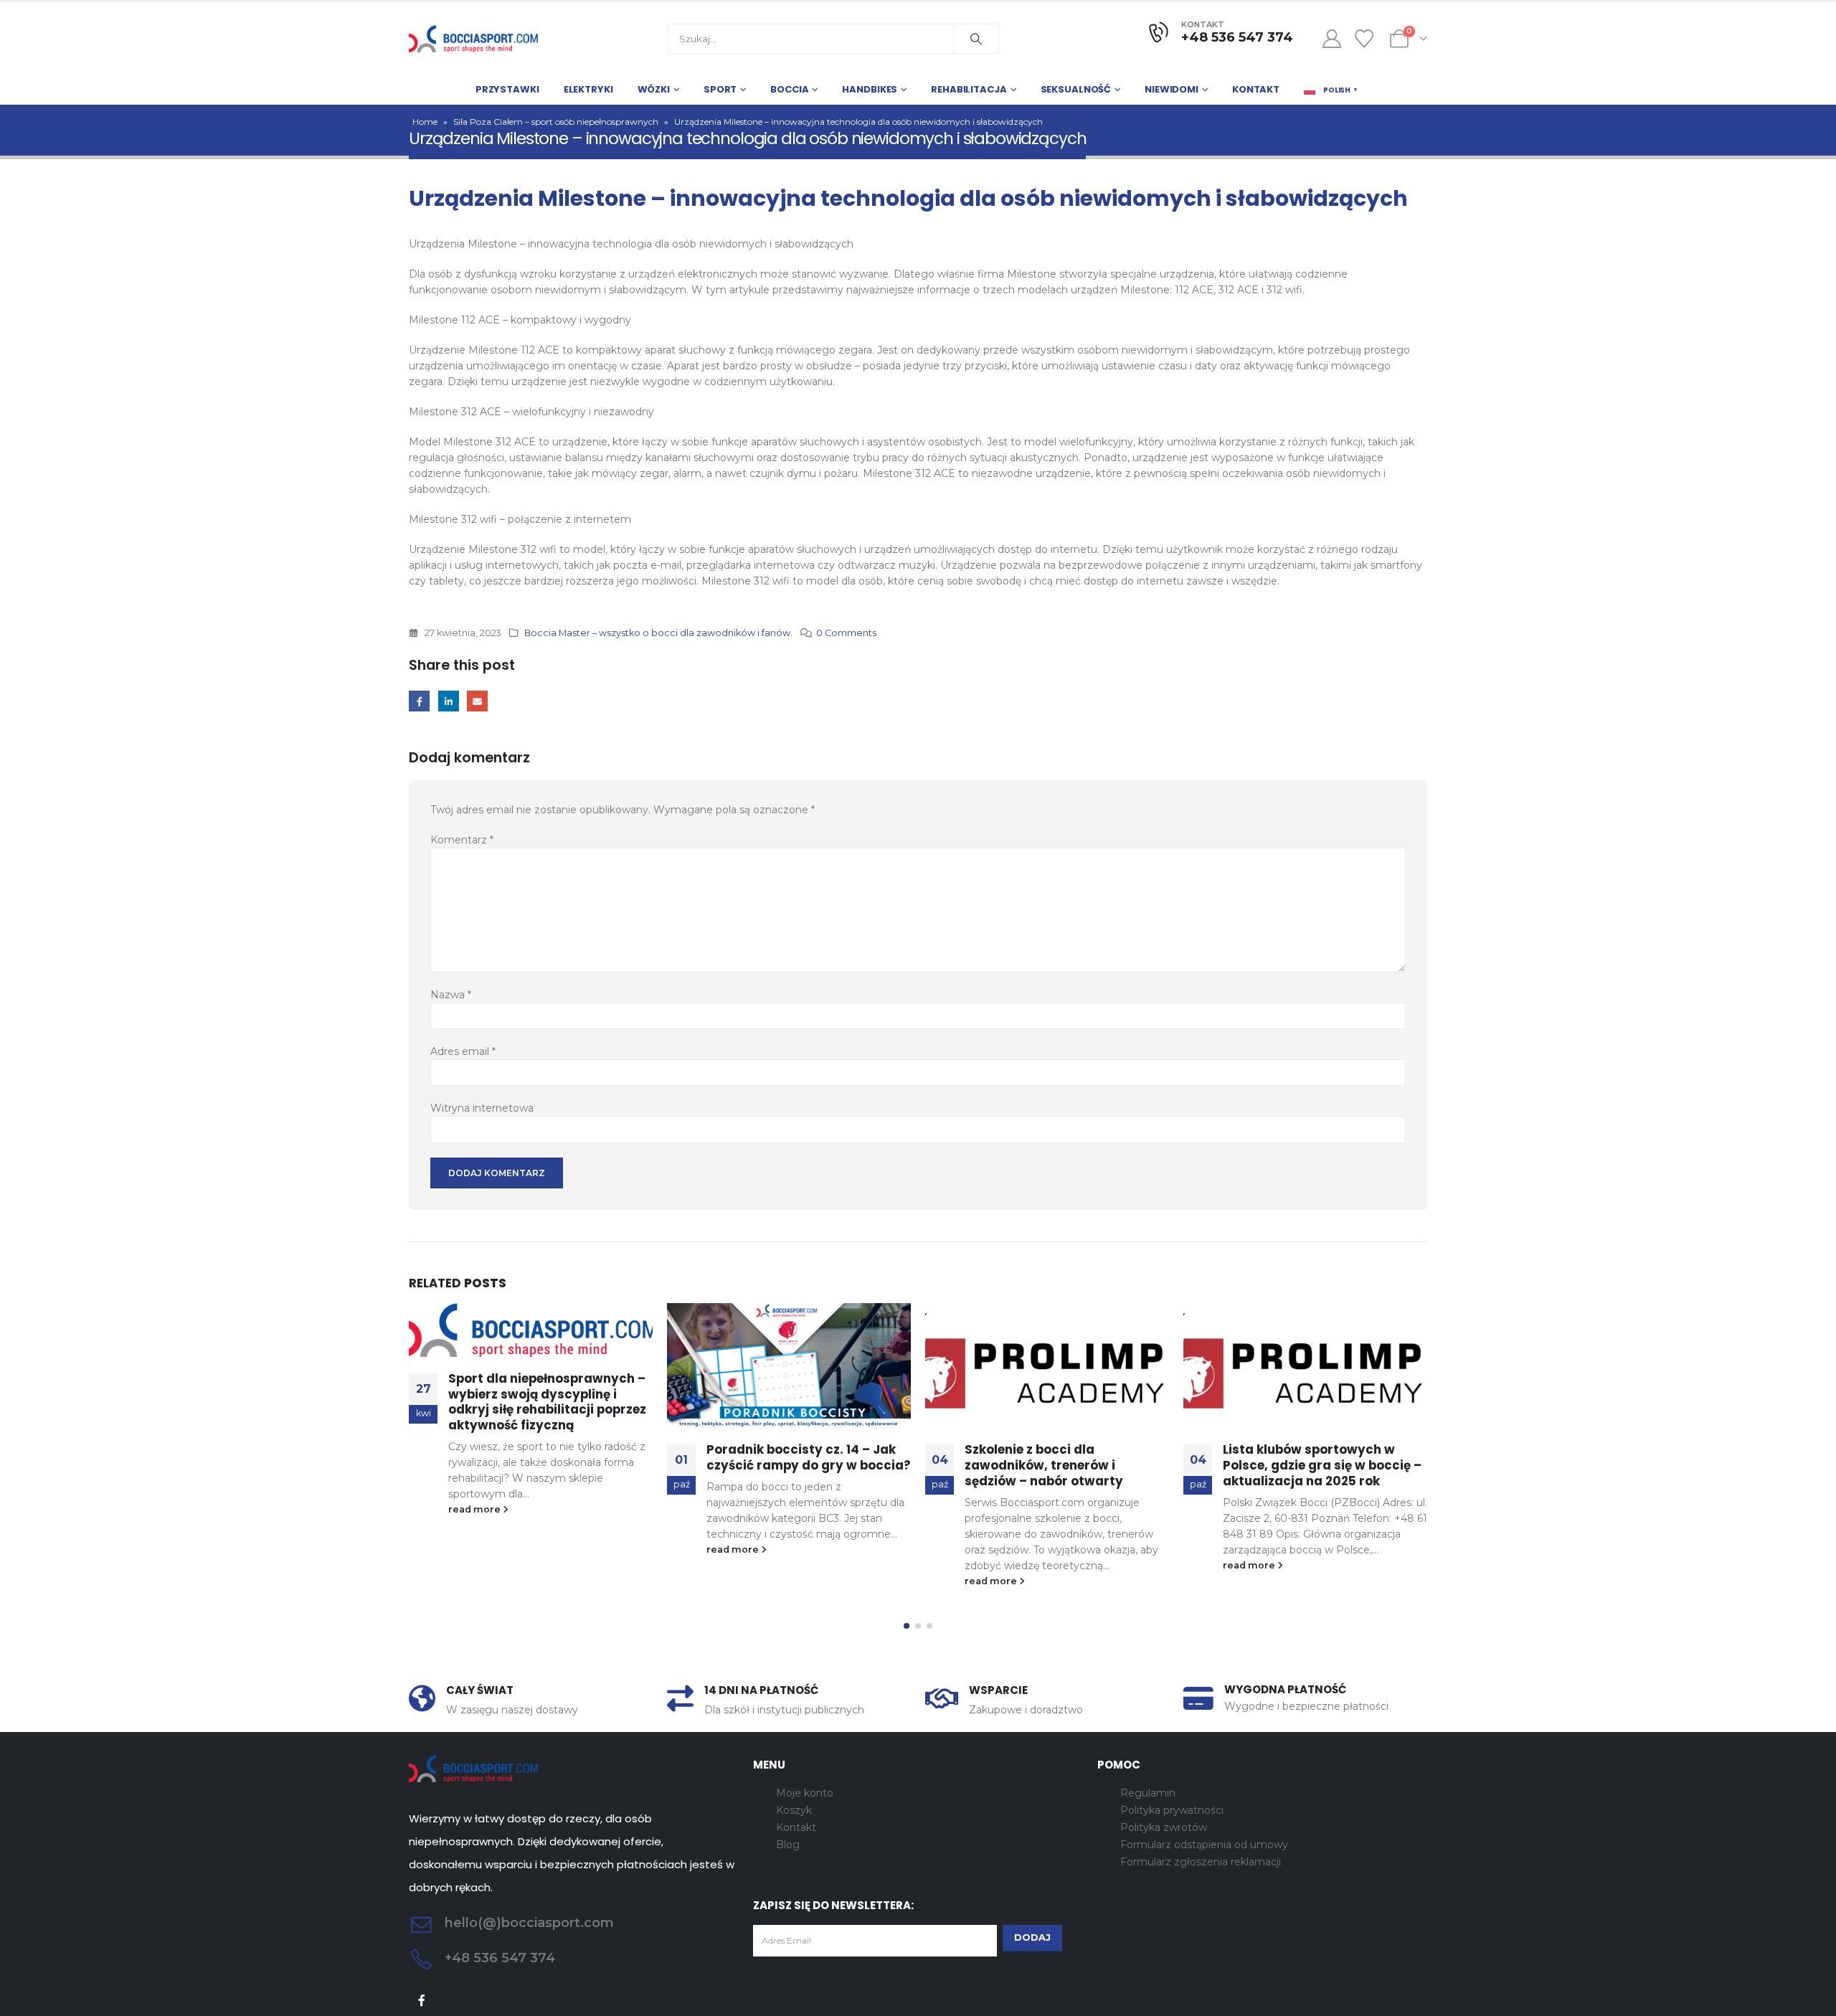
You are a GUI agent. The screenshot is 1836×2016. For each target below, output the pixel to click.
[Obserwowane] (1364, 39)
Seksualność (1076, 89)
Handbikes (870, 89)
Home (425, 122)
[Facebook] (422, 2000)
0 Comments (846, 633)
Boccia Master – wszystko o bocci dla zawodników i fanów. (658, 633)
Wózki (654, 89)
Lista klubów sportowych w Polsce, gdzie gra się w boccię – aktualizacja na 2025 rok (1322, 1465)
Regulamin (1148, 1793)
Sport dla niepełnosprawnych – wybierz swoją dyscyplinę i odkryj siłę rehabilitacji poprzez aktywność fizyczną (547, 1402)
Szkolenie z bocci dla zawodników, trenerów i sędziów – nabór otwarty (1044, 1465)
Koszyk (794, 1810)
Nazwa (451, 995)
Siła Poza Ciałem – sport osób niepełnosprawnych (556, 122)
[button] (907, 1626)
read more (475, 1509)
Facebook (419, 701)
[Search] (976, 39)
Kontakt (1256, 89)
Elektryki (588, 89)
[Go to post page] (531, 1330)
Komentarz (462, 840)
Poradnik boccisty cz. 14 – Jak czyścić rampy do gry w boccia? (809, 1457)
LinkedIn (449, 701)
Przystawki (507, 89)
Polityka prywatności (1172, 1810)
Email (477, 701)
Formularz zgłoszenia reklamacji (1201, 1862)
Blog (788, 1845)
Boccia (789, 89)
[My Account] (1331, 39)
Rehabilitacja (969, 89)
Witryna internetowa (482, 1108)
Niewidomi (1172, 89)
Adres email (463, 1051)
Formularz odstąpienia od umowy (1204, 1845)
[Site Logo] (473, 39)
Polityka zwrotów (1164, 1827)
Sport (720, 89)
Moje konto (805, 1793)
